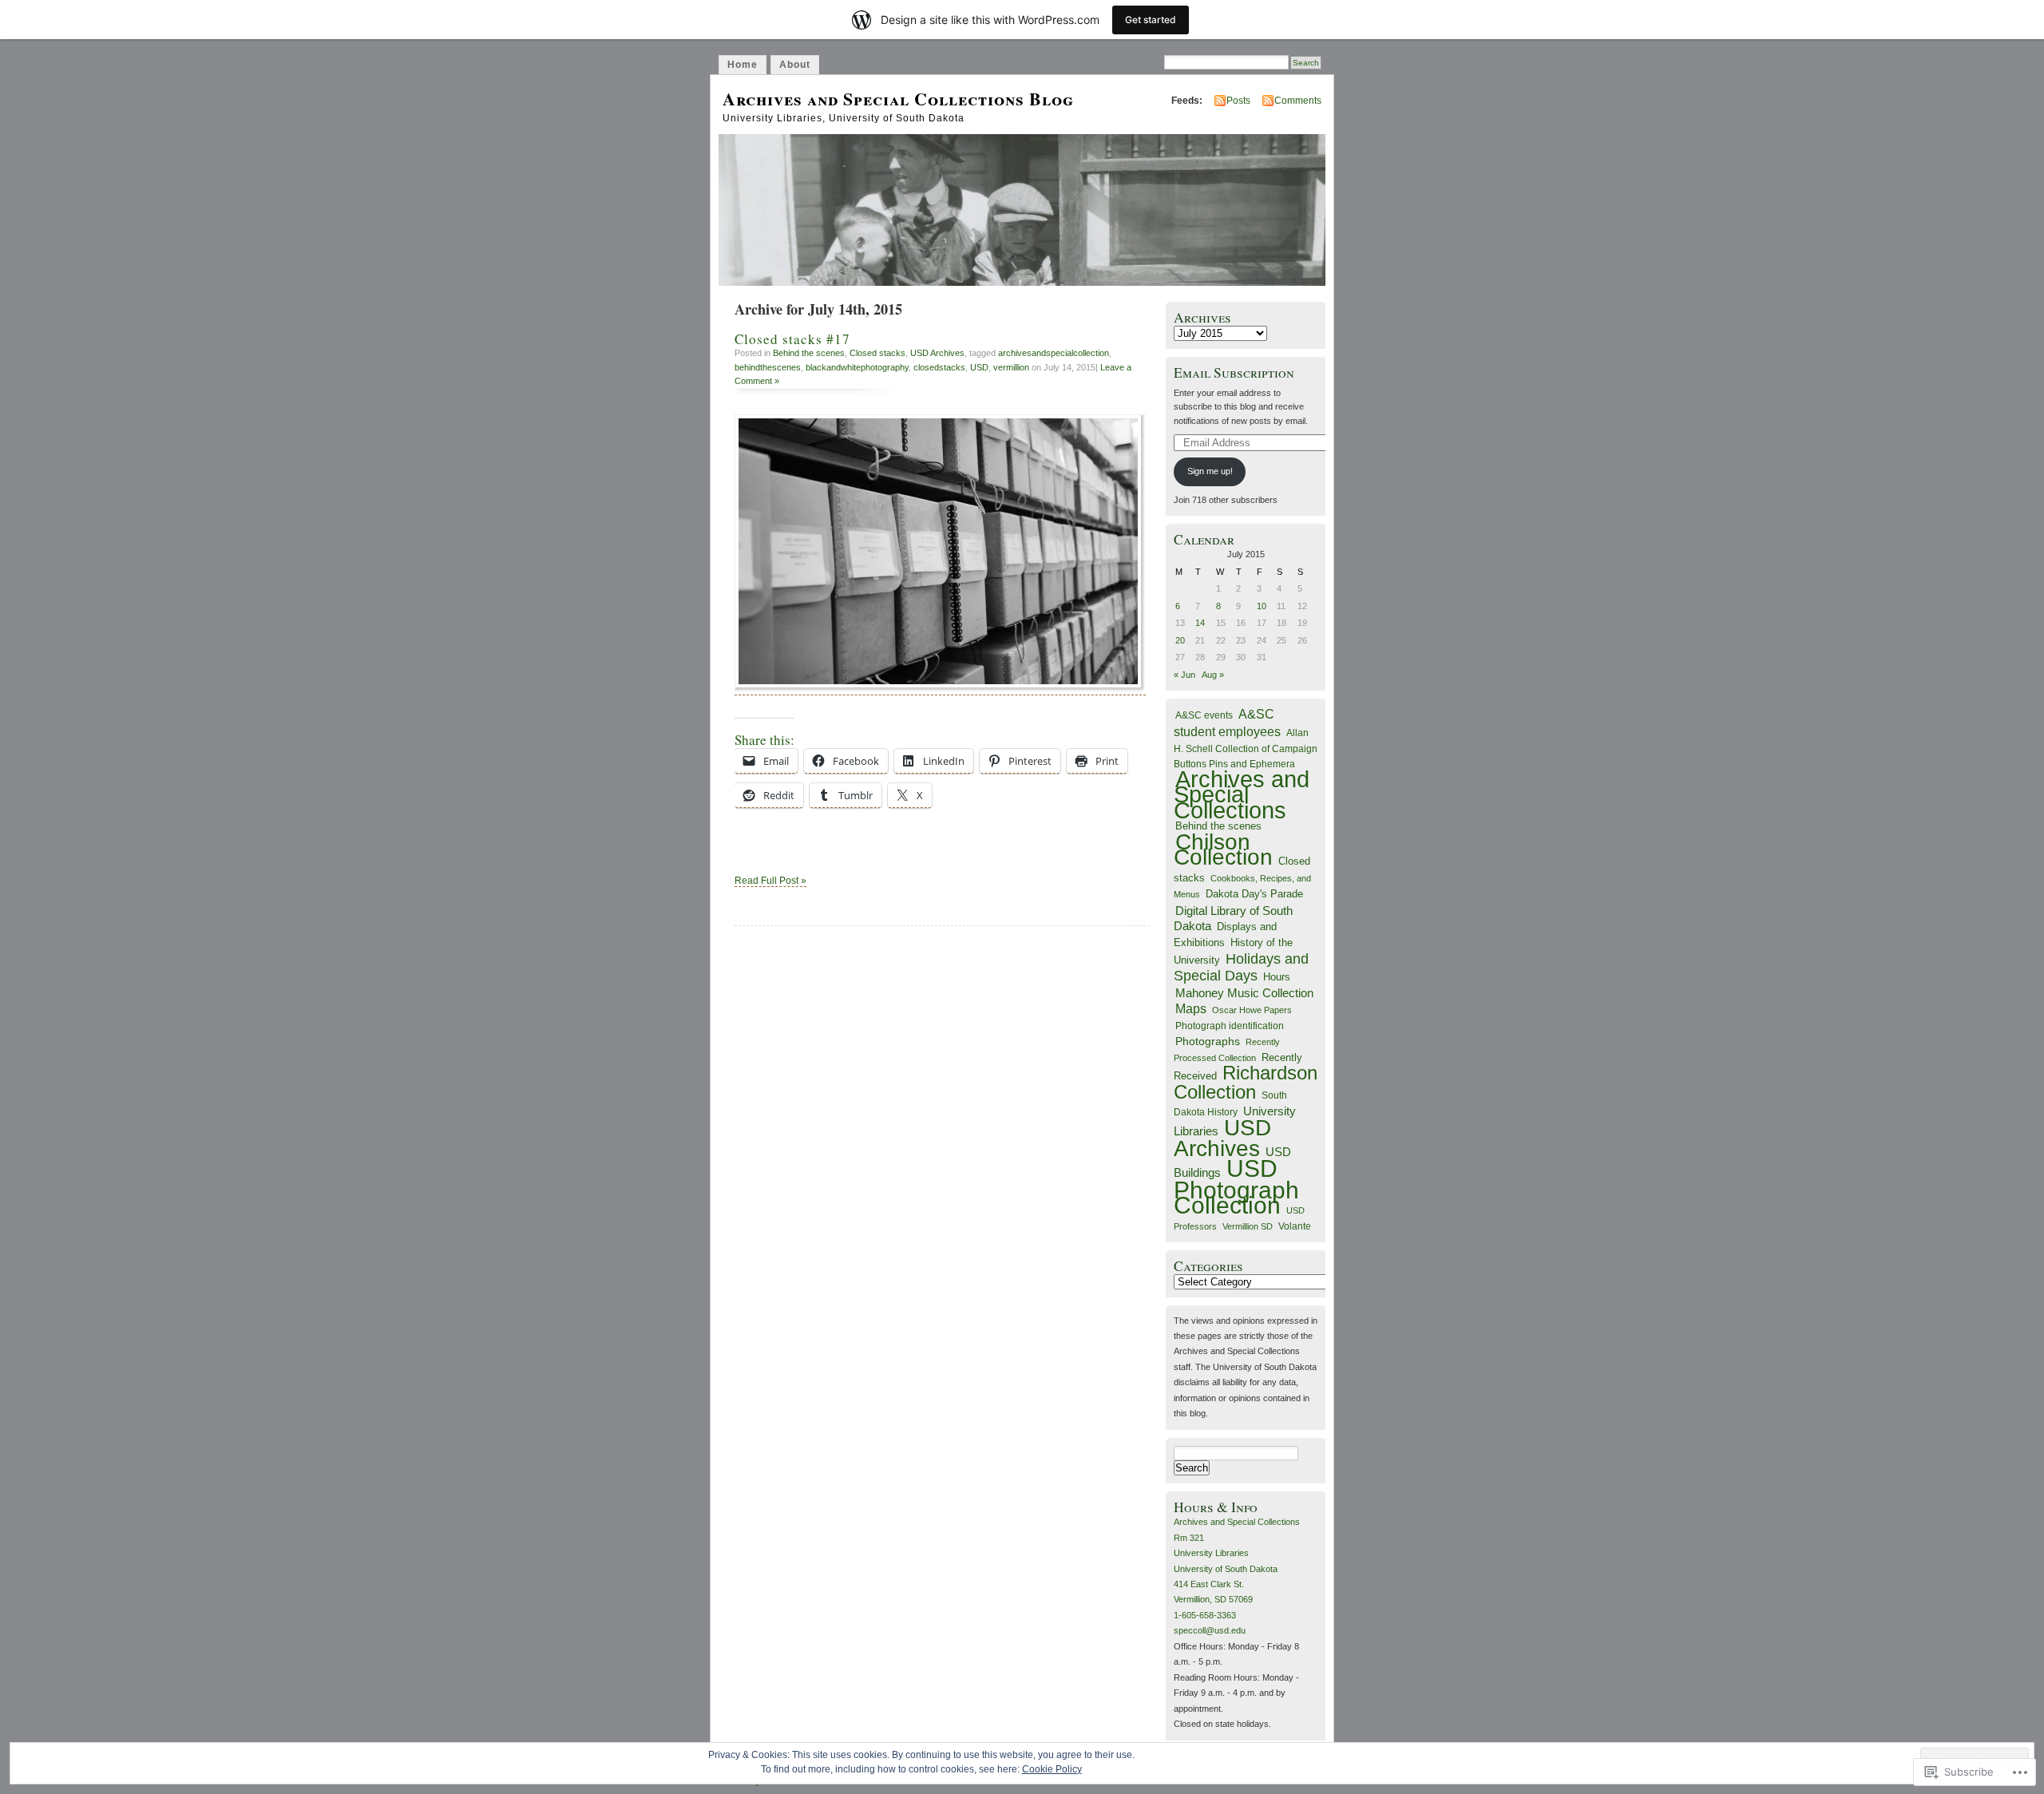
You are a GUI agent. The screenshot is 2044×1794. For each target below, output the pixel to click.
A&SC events (1204, 715)
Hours (1277, 977)
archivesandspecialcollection (1054, 353)
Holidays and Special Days (1241, 967)
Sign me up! (1210, 471)
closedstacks (939, 367)
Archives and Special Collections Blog (898, 99)
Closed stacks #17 (792, 339)
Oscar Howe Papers (1252, 1010)
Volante (1295, 1226)
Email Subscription (1234, 372)
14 (1200, 623)
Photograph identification (1230, 1026)
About (795, 65)
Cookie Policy (1052, 1769)
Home (743, 65)
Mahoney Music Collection (1244, 993)
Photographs (1208, 1041)
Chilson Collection (1223, 849)
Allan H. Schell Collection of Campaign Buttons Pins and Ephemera (1246, 748)
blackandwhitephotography (857, 367)
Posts (1238, 101)
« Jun (1184, 675)
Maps (1191, 1009)
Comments (1298, 101)
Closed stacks (877, 353)
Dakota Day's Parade (1254, 894)
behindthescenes (768, 367)
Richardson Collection (1246, 1082)
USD (979, 367)
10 (1262, 606)
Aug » (1213, 675)
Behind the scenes (809, 353)
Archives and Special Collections (1242, 795)
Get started (1151, 20)
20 (1180, 640)
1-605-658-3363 (1205, 1615)
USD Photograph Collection (1236, 1187)
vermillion (1011, 367)
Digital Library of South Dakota (1233, 918)
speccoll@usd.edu (1210, 1630)
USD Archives (937, 353)
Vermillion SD (1248, 1226)
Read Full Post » (770, 881)
